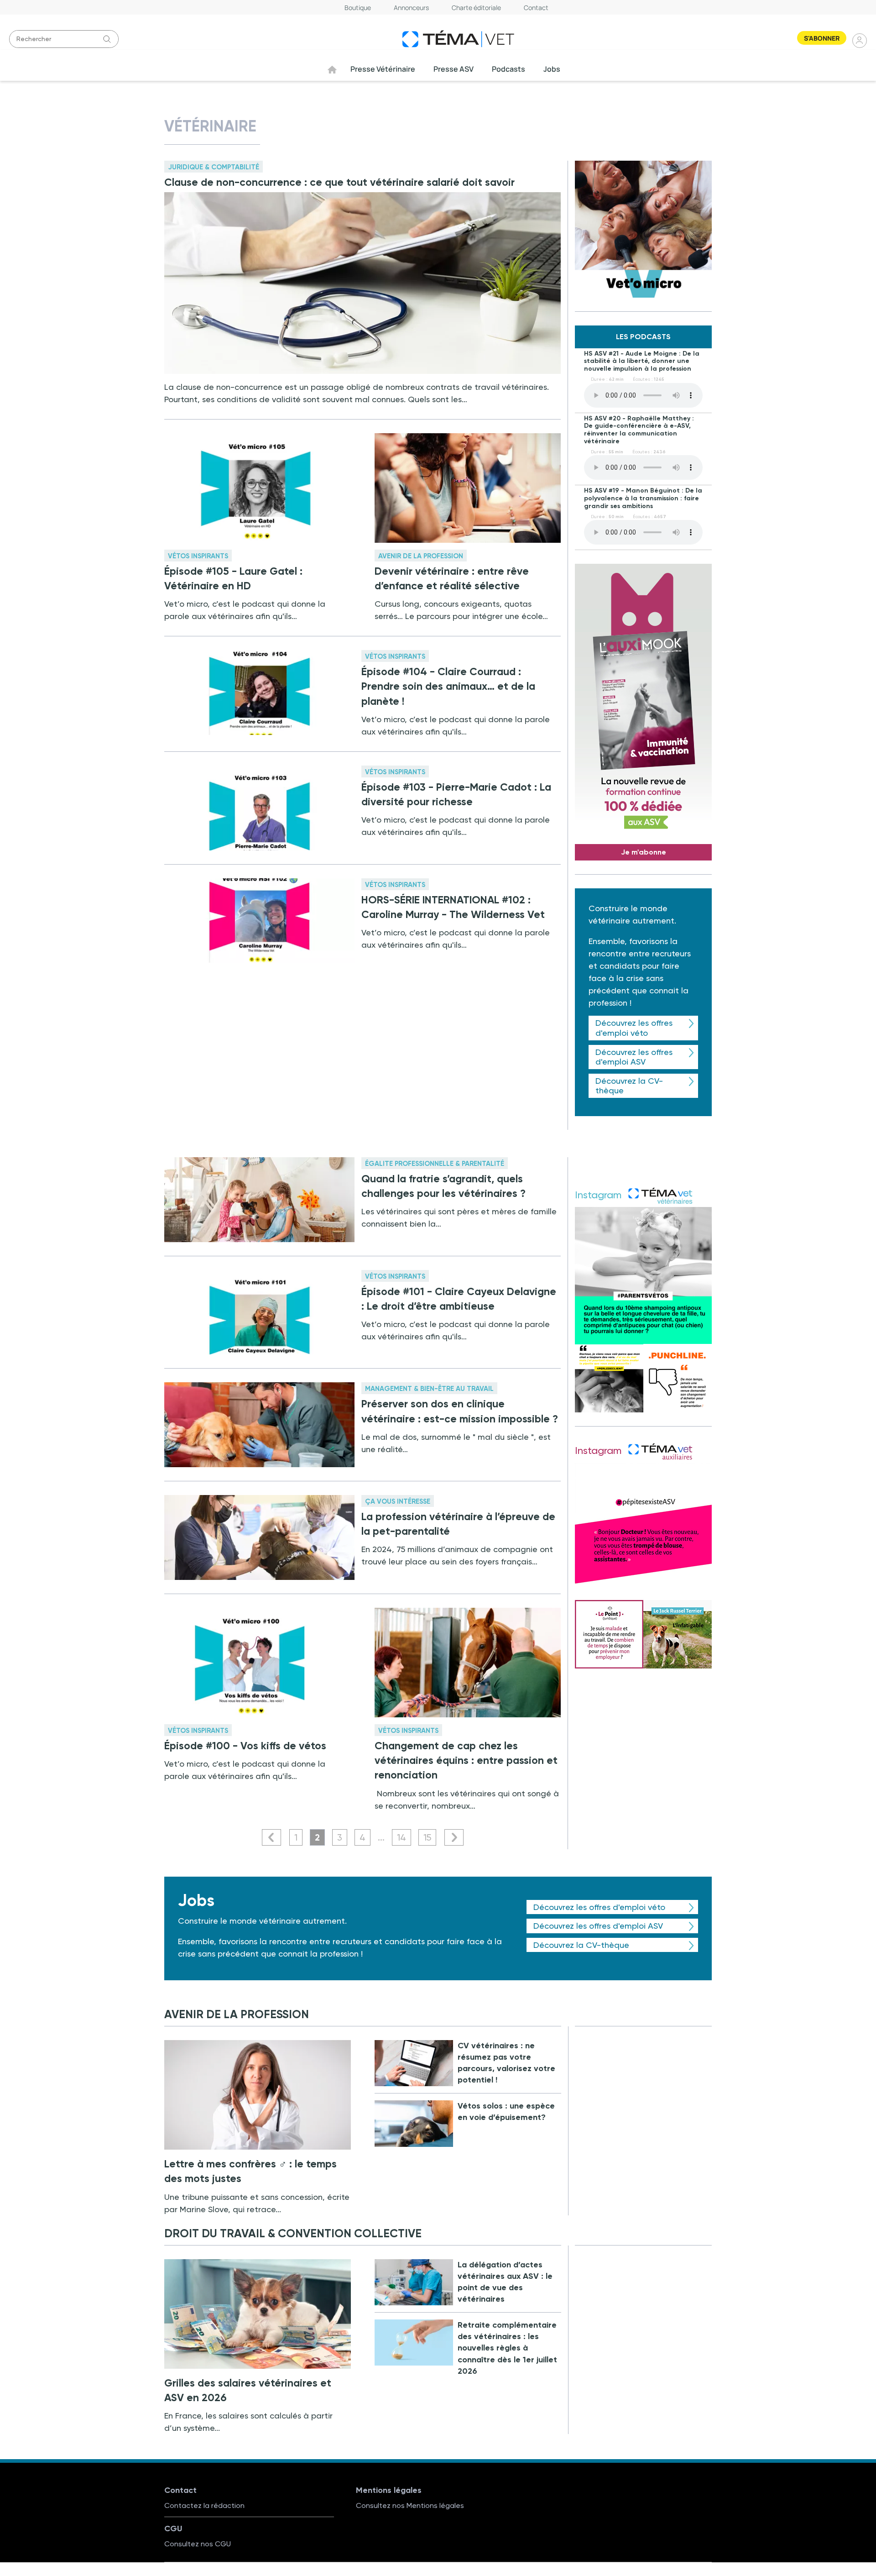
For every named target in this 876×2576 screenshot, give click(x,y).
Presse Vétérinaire (383, 69)
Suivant (454, 1837)
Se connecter (860, 40)
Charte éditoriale (476, 8)
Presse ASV (454, 69)
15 (427, 1837)
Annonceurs (411, 8)
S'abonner (822, 38)
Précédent (271, 1837)
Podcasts (508, 69)
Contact (536, 8)
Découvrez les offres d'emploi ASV (634, 1057)
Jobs (552, 69)
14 (401, 1837)
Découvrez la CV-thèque (629, 1086)
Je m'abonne (644, 852)
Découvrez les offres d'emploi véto (634, 1028)
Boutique (358, 8)
